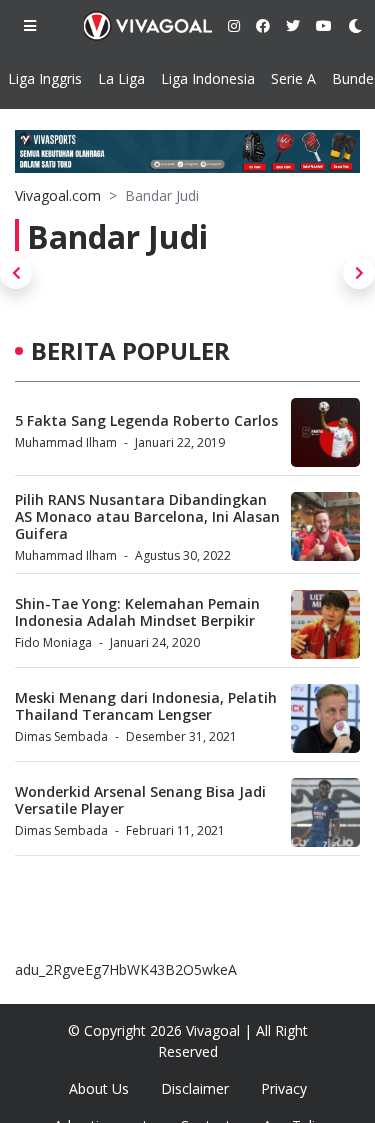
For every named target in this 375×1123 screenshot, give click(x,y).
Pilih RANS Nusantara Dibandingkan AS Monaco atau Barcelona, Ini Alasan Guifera (147, 516)
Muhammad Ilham (66, 442)
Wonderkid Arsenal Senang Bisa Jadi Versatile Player (140, 800)
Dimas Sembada (61, 736)
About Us (99, 1088)
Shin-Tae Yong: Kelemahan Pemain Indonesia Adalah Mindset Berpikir (137, 612)
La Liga (121, 78)
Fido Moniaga (53, 642)
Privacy (284, 1088)
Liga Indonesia (208, 78)
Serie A (293, 78)
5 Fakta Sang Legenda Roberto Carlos (146, 420)
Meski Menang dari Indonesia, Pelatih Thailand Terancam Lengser (146, 706)
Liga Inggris (45, 78)
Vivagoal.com (58, 195)
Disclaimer (195, 1088)
